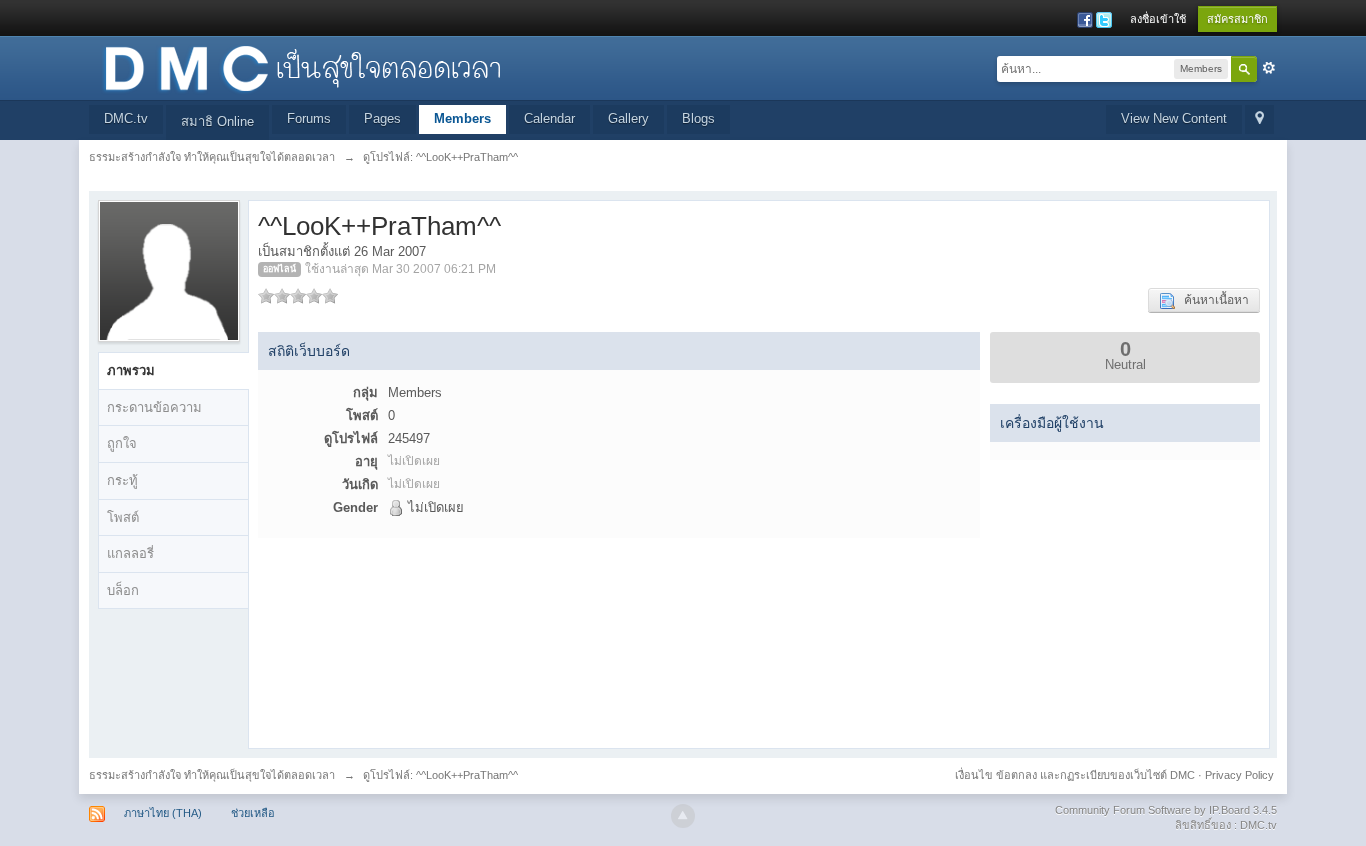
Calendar (549, 118)
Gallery (628, 118)
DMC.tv (126, 118)
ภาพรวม (131, 370)
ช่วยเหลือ (253, 813)
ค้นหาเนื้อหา (1212, 300)
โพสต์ (123, 517)
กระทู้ (122, 480)
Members (462, 118)
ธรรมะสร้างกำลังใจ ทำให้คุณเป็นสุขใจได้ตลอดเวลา (212, 775)
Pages (382, 118)
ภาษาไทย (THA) (163, 813)
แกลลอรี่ (130, 553)
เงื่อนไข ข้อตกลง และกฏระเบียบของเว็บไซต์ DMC (1075, 775)
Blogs (698, 118)
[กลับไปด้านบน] (683, 816)
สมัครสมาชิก (1237, 19)
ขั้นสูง (1269, 68)
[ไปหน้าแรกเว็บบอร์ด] (302, 66)
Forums (309, 118)
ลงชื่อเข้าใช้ (1158, 19)
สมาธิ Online (217, 121)
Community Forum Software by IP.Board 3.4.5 (1166, 810)
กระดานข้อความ (154, 407)
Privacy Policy (1239, 775)
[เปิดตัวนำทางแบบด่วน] (1259, 119)
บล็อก (123, 590)
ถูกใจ (122, 443)
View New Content (1174, 118)
